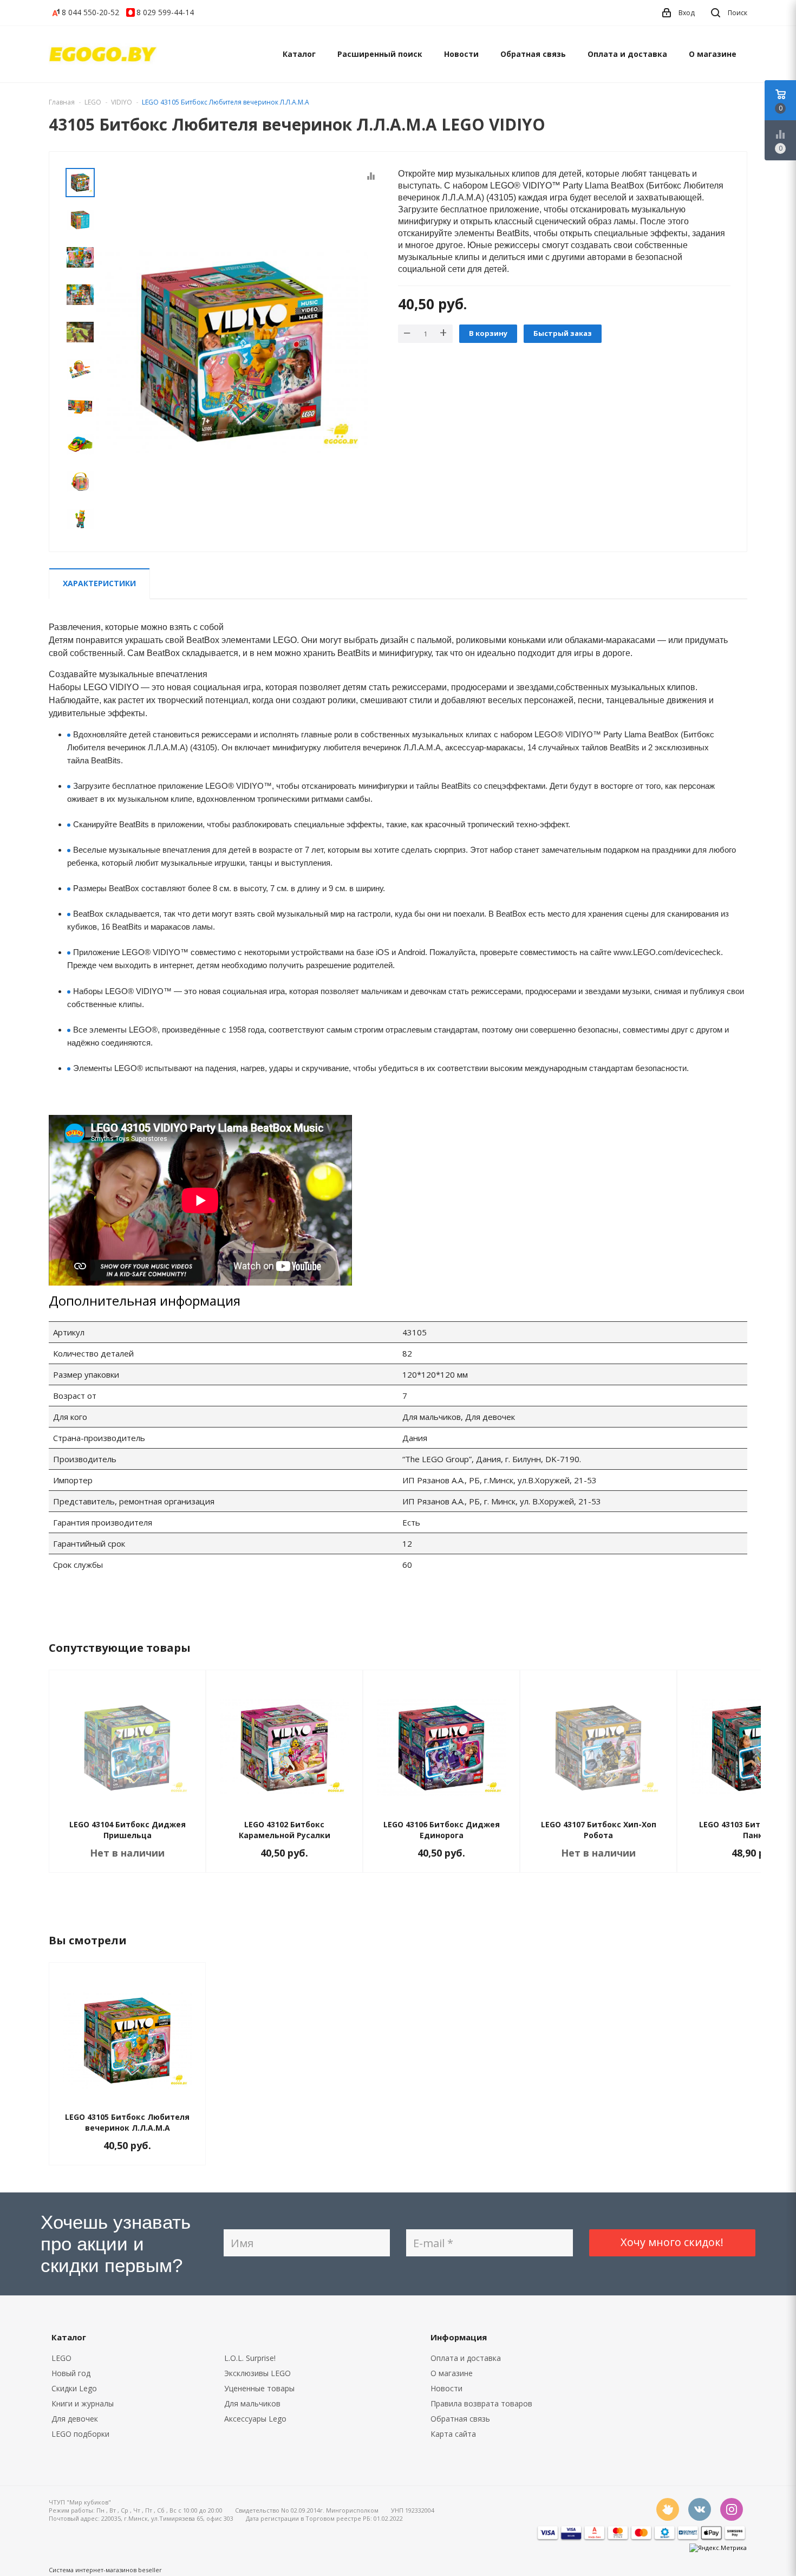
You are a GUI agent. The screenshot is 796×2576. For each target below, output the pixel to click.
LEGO (61, 2358)
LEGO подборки (80, 2434)
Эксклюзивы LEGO (257, 2373)
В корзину (488, 333)
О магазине (713, 54)
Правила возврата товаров (481, 2403)
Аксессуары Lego (255, 2419)
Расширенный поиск (380, 54)
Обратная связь (533, 54)
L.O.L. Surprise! (250, 2358)
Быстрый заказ (563, 333)
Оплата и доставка (627, 54)
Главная (62, 102)
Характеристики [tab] (99, 583)
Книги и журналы (83, 2403)
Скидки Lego (74, 2388)
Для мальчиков (252, 2403)
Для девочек (75, 2419)
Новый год (71, 2373)
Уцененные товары (259, 2388)
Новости (461, 54)
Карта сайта (453, 2434)
